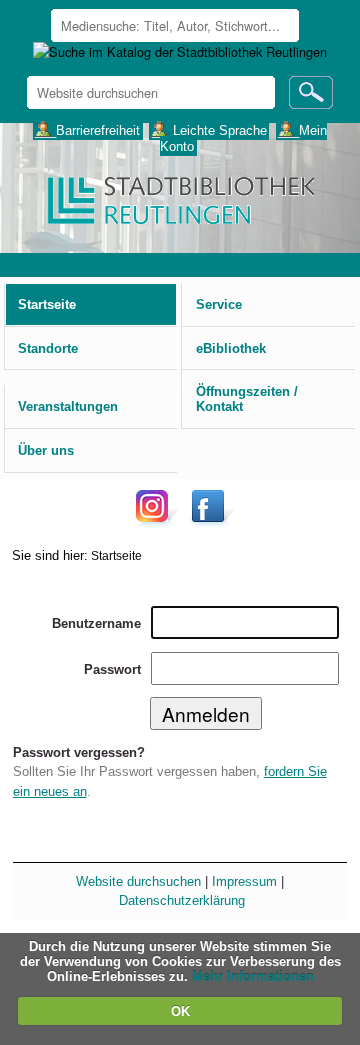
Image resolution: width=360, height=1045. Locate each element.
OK (180, 1011)
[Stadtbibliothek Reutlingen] (179, 198)
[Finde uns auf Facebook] (210, 521)
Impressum (244, 881)
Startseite (116, 555)
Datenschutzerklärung (182, 900)
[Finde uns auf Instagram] (157, 521)
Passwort (112, 669)
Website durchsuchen (138, 881)
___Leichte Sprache (209, 129)
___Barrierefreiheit (87, 129)
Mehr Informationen (253, 976)
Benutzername (96, 623)
